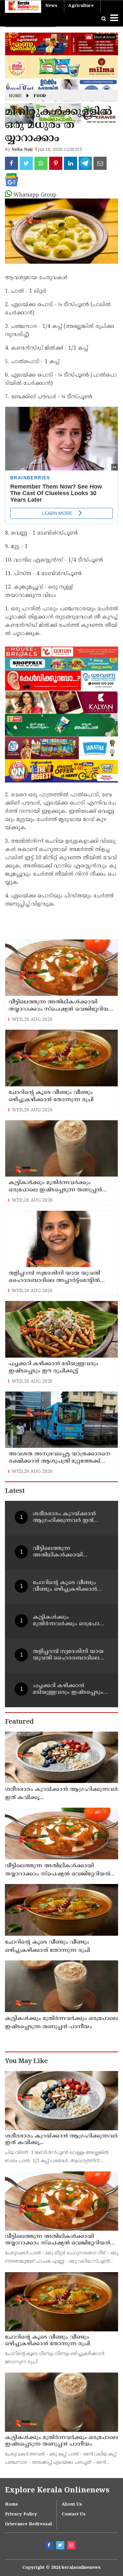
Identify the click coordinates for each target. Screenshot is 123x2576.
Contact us (74, 2514)
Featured (19, 1722)
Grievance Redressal (28, 2524)
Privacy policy (21, 2514)
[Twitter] (61, 2546)
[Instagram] (72, 2546)
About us (72, 2505)
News (51, 6)
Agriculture (81, 6)
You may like (26, 2062)
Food (40, 96)
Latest (15, 1491)
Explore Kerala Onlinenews (57, 2491)
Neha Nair (22, 150)
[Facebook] (50, 2546)
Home (15, 96)
